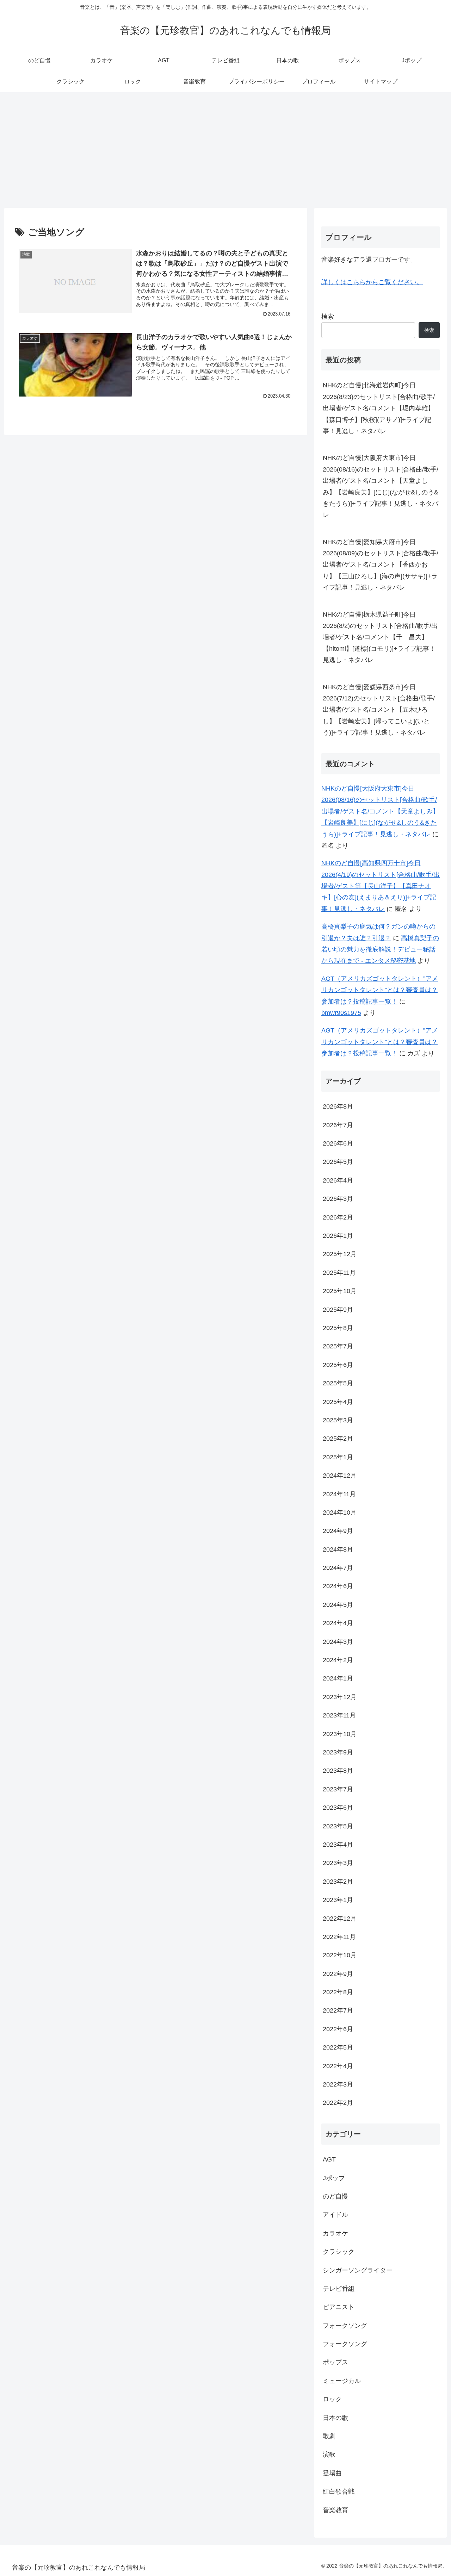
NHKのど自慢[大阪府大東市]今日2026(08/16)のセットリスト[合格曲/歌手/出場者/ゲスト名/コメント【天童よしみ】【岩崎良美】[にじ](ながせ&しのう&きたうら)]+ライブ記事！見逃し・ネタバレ (381, 486)
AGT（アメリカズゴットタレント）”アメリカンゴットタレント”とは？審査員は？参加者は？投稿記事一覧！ (380, 990)
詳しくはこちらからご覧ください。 (372, 282)
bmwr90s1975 (341, 1013)
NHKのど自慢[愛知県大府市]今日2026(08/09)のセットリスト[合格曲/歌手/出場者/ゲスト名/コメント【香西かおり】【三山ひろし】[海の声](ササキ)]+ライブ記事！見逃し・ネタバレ (381, 565)
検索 (328, 317)
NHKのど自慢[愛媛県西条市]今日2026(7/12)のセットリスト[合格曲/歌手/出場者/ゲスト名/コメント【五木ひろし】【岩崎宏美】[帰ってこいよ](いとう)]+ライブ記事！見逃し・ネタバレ (379, 710)
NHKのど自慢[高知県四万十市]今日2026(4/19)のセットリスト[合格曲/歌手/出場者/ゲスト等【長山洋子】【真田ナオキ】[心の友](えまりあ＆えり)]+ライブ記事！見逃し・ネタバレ (381, 886)
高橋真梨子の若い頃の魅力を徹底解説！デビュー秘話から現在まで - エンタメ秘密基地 (380, 950)
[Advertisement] (225, 150)
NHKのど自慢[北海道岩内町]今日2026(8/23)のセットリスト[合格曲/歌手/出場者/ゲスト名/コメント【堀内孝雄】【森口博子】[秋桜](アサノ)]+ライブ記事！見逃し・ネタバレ (379, 408)
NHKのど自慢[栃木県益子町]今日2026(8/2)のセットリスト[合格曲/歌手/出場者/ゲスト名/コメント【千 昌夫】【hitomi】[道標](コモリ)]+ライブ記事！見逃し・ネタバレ (380, 637)
